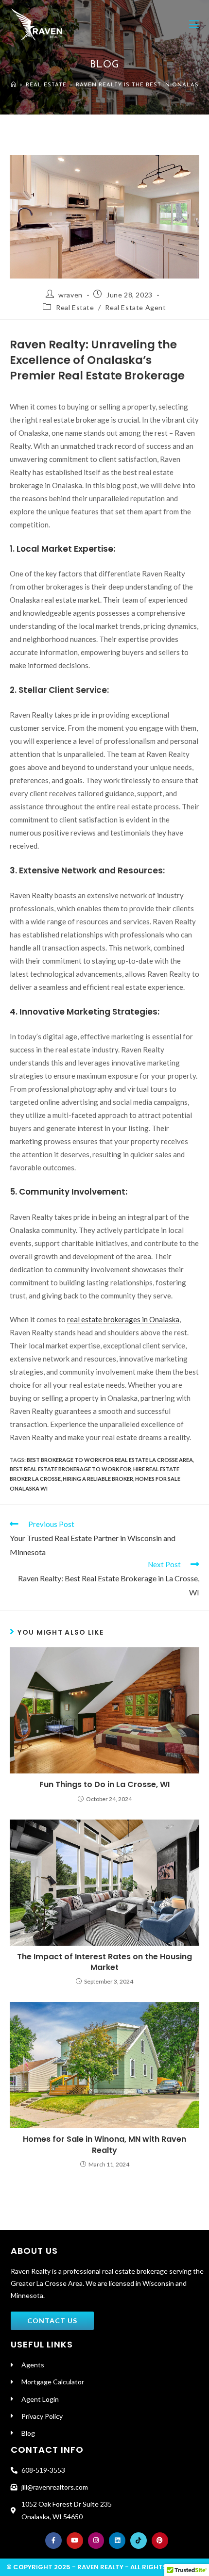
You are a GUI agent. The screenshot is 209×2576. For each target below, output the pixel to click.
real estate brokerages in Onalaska (123, 1319)
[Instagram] (96, 2541)
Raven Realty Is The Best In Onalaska (141, 85)
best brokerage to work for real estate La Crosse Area (110, 1460)
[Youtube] (75, 2541)
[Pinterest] (160, 2541)
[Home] (14, 85)
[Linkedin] (117, 2541)
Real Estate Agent (135, 307)
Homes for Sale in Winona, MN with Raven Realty (104, 2145)
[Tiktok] (139, 2541)
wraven (70, 295)
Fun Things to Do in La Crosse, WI (104, 1785)
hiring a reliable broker (98, 1479)
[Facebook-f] (53, 2541)
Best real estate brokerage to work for (70, 1469)
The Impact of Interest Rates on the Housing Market (104, 1962)
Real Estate (75, 307)
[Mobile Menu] (194, 24)
